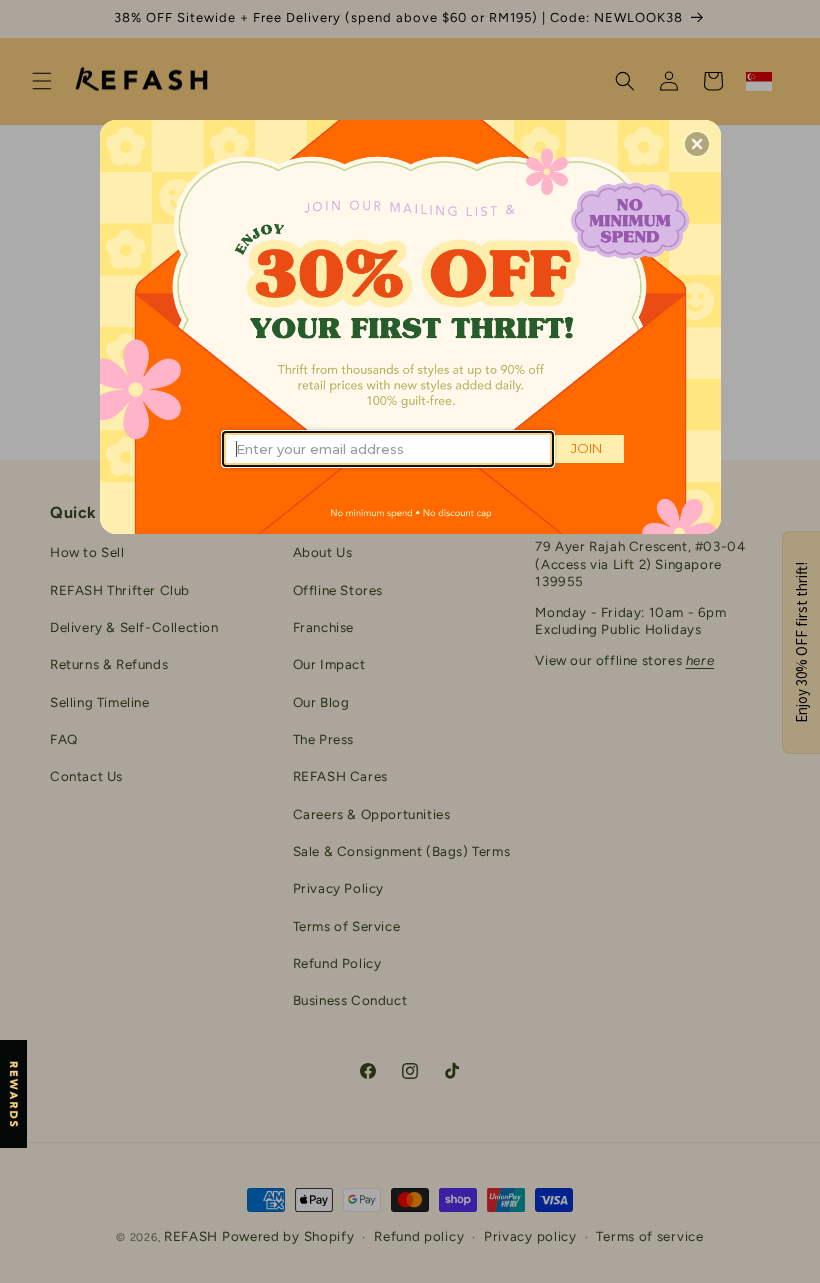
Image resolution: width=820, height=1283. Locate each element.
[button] (697, 144)
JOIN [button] (586, 448)
